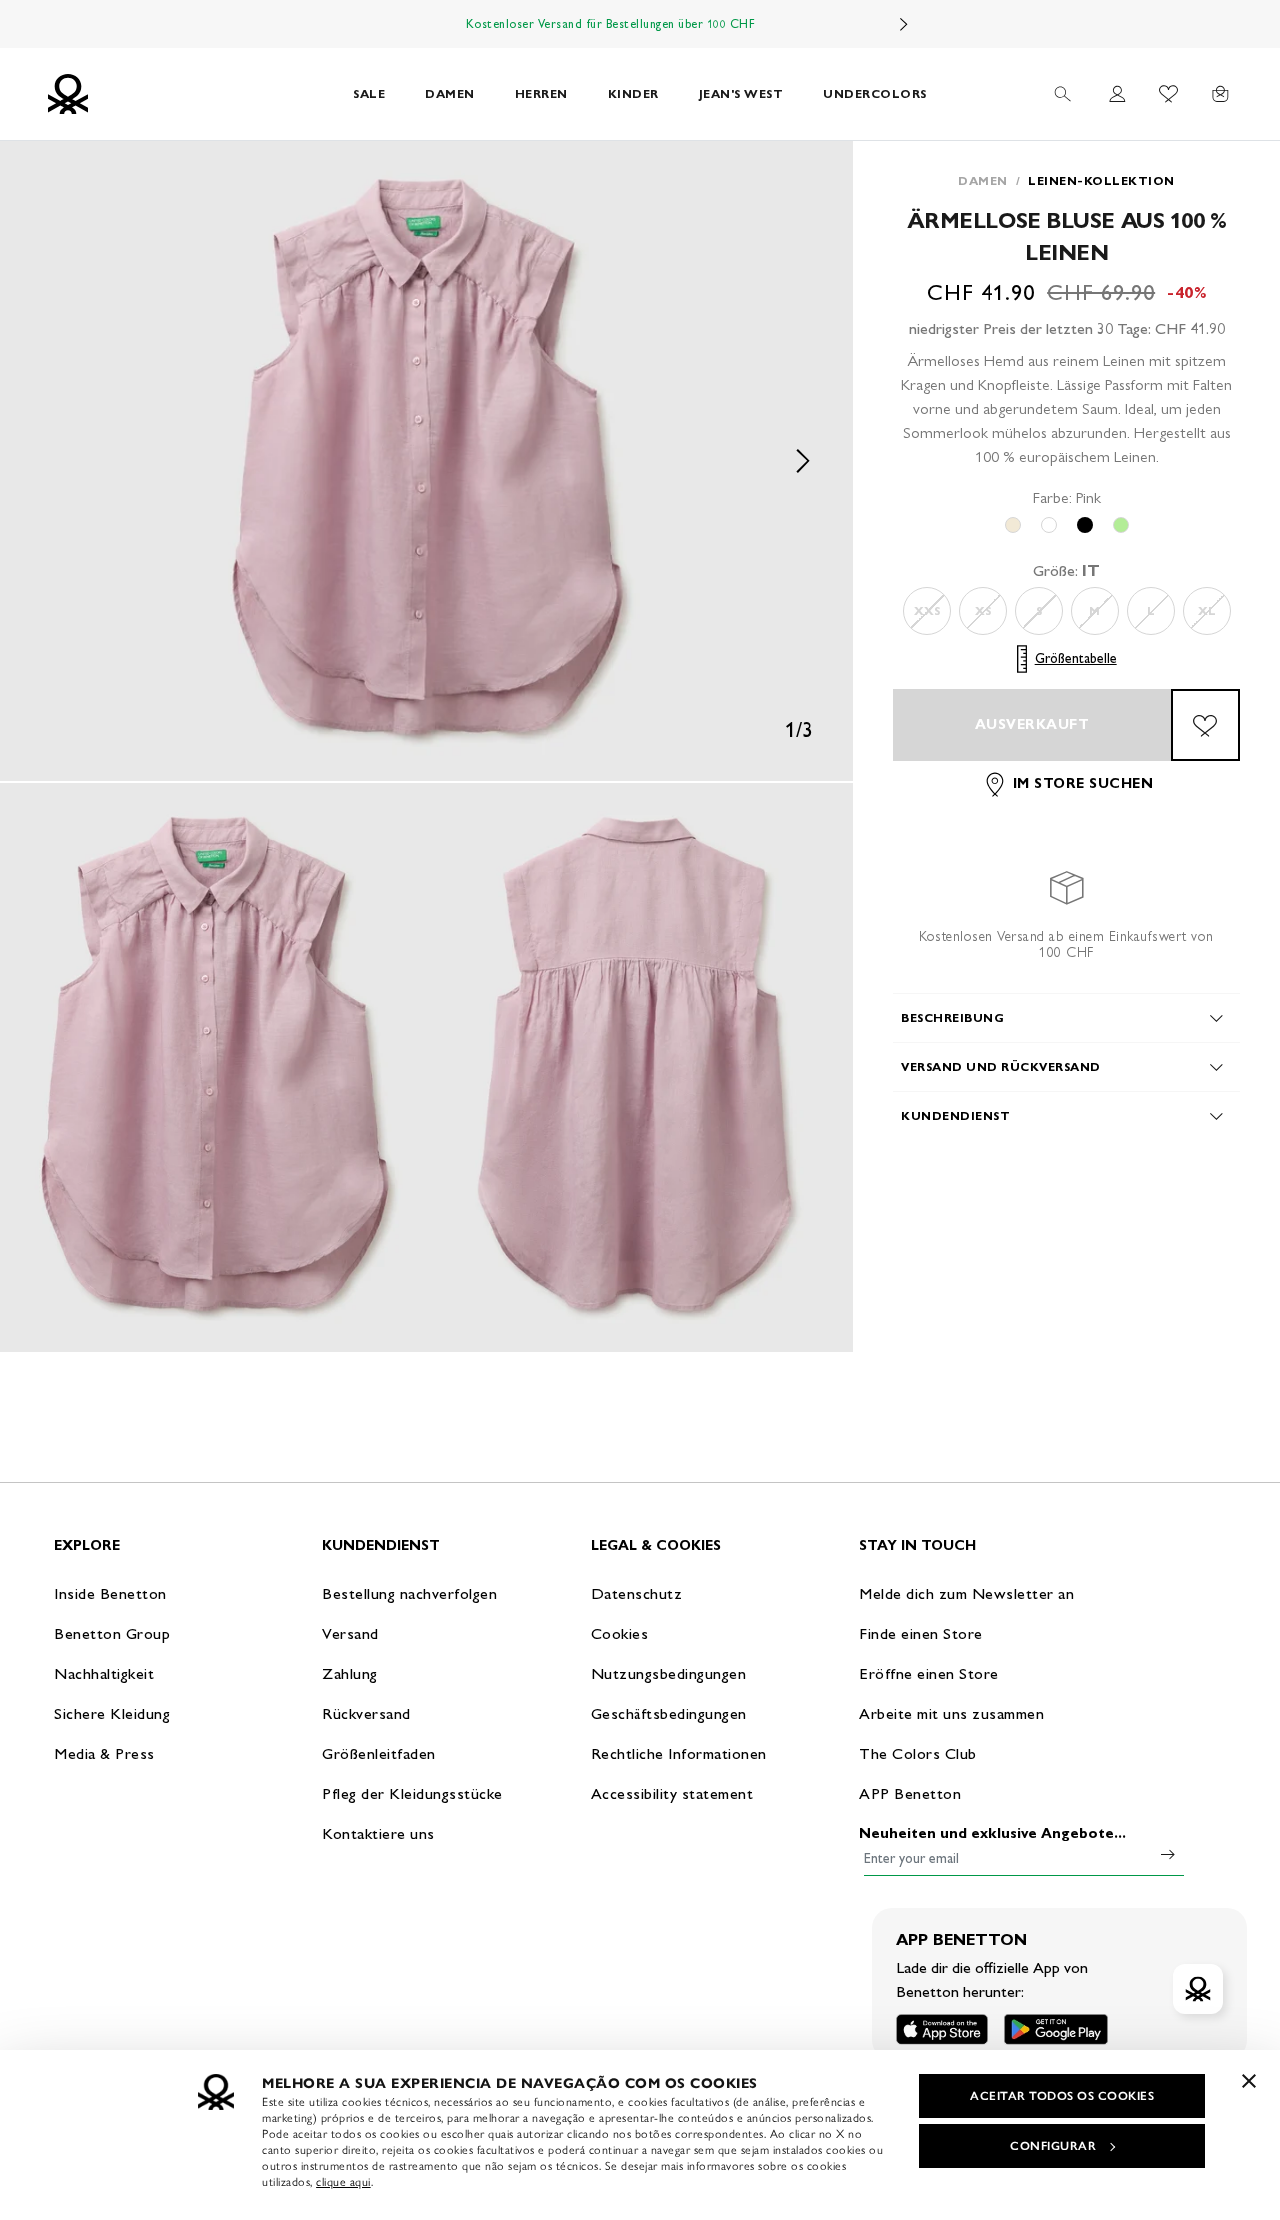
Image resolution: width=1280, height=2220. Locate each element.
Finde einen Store (921, 1633)
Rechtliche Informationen (679, 1753)
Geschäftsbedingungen (669, 1713)
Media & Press (104, 1753)
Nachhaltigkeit (104, 1673)
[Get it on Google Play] (1056, 2029)
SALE (369, 93)
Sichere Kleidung (112, 1713)
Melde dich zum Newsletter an (966, 1593)
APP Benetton (910, 1793)
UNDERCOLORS (875, 93)
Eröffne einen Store (929, 1673)
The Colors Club (918, 1753)
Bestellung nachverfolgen (409, 1593)
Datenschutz (637, 1593)
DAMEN (450, 93)
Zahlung (350, 1673)
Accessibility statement (672, 1793)
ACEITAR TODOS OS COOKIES (1062, 2096)
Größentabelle (1076, 658)
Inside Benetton (110, 1593)
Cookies (620, 1633)
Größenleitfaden (379, 1753)
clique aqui (343, 2182)
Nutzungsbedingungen (669, 1673)
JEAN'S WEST (741, 93)
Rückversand (366, 1713)
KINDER (633, 93)
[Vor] (904, 24)
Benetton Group (112, 1633)
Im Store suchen (1083, 784)
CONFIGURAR (1053, 2146)
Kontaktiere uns (378, 1833)
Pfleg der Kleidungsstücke (412, 1793)
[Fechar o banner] (1249, 2081)
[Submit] (1168, 1854)
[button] (426, 461)
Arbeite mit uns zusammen (951, 1713)
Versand (350, 1633)
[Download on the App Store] (942, 2029)
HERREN (541, 93)
